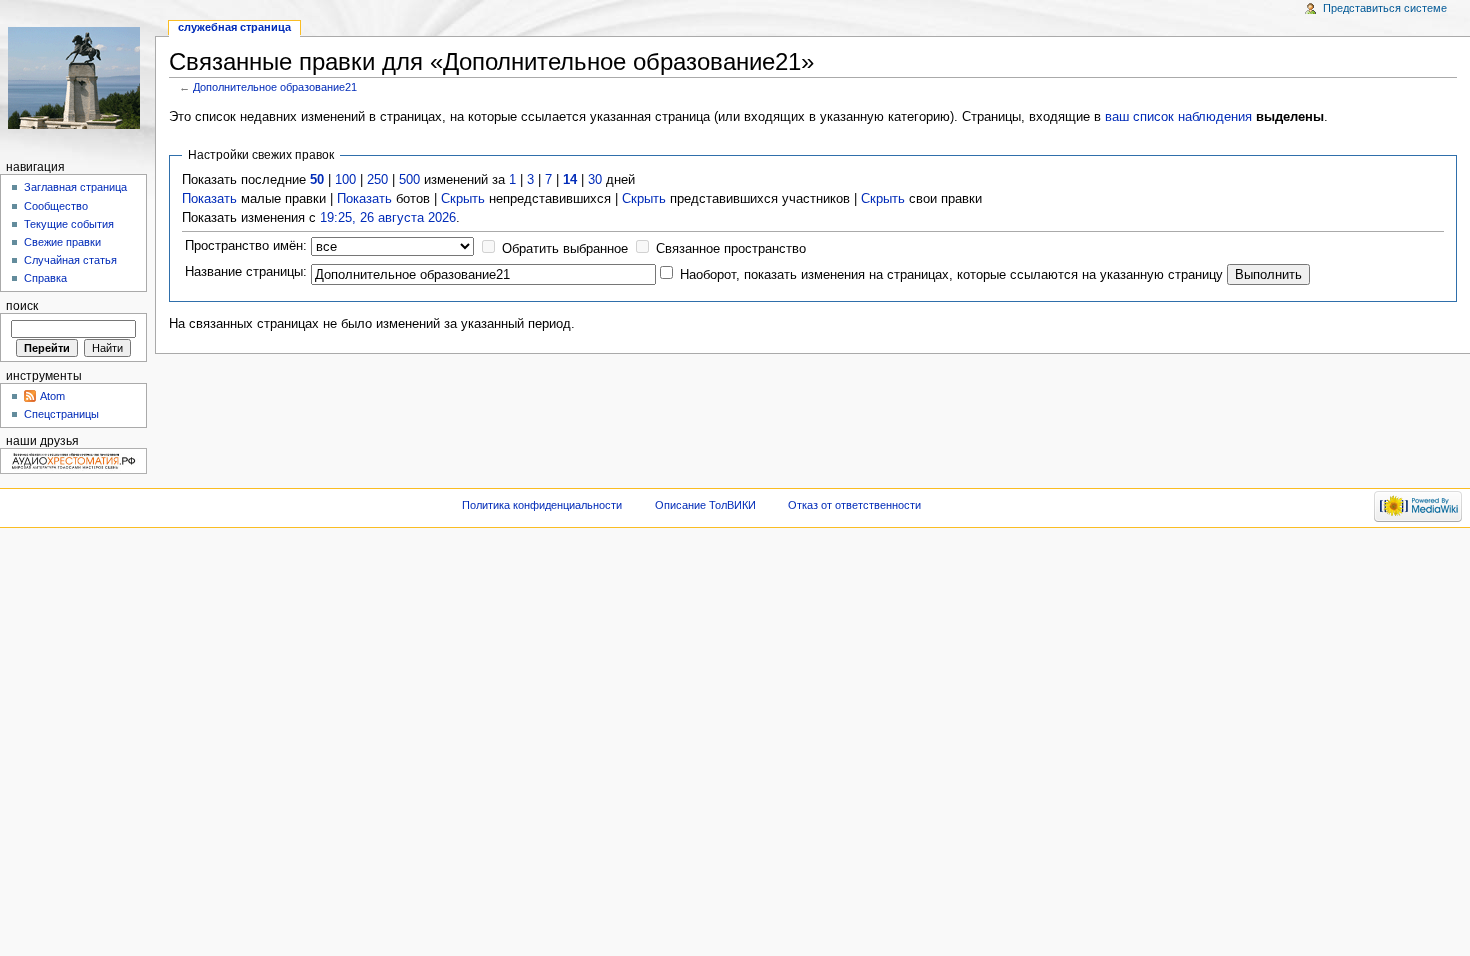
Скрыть (463, 199)
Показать (209, 199)
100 (345, 180)
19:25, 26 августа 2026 (388, 218)
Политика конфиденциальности (542, 505)
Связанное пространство (731, 249)
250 (377, 180)
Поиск (22, 306)
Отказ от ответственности (854, 505)
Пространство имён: (246, 246)
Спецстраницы (61, 414)
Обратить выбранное (565, 249)
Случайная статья (70, 260)
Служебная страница (234, 27)
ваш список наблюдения (1178, 117)
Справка (45, 278)
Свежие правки (62, 242)
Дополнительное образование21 (275, 87)
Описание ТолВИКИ (705, 505)
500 (409, 180)
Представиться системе (1385, 8)
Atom (52, 396)
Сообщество (56, 206)
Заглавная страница (75, 187)
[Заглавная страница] (77, 77)
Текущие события (69, 224)
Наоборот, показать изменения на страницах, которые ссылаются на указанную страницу (951, 275)
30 (595, 180)
